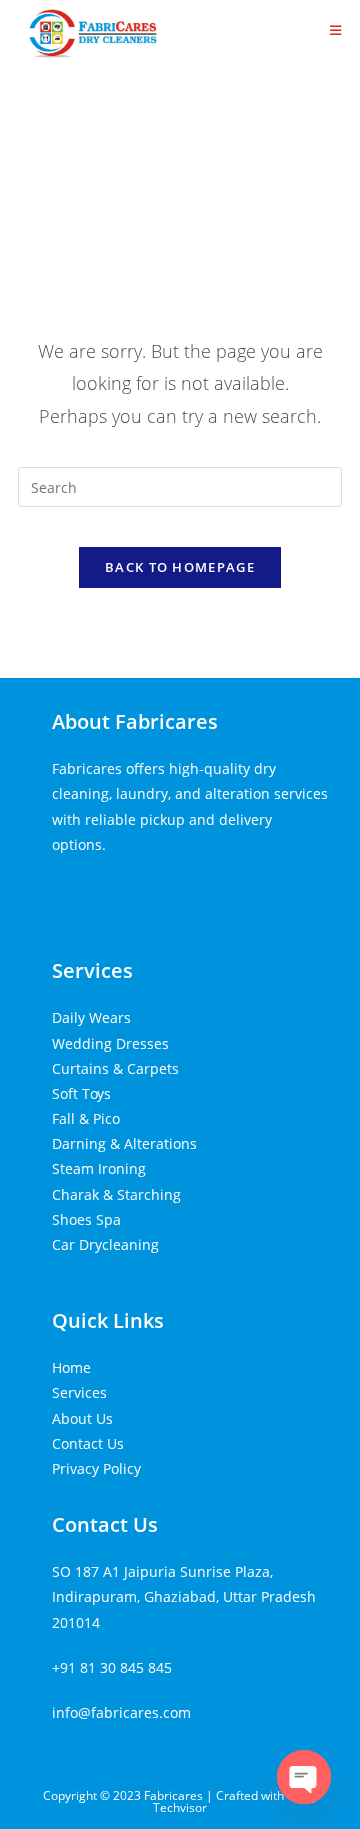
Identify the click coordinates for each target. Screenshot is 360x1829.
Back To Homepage (180, 567)
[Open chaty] (304, 1777)
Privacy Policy (96, 1468)
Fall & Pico (86, 1118)
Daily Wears (91, 1017)
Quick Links (108, 1320)
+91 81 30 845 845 (112, 1667)
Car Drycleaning (105, 1244)
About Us (82, 1418)
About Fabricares (135, 721)
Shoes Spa (86, 1219)
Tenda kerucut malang (195, 889)
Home (71, 1367)
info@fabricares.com (121, 1712)
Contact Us (88, 1443)
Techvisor (180, 1807)
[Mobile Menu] (336, 30)
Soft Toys (81, 1093)
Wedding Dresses (110, 1043)
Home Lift (84, 889)
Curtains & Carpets (115, 1068)
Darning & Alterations (124, 1143)
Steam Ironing (99, 1168)
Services (92, 970)
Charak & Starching (116, 1194)
